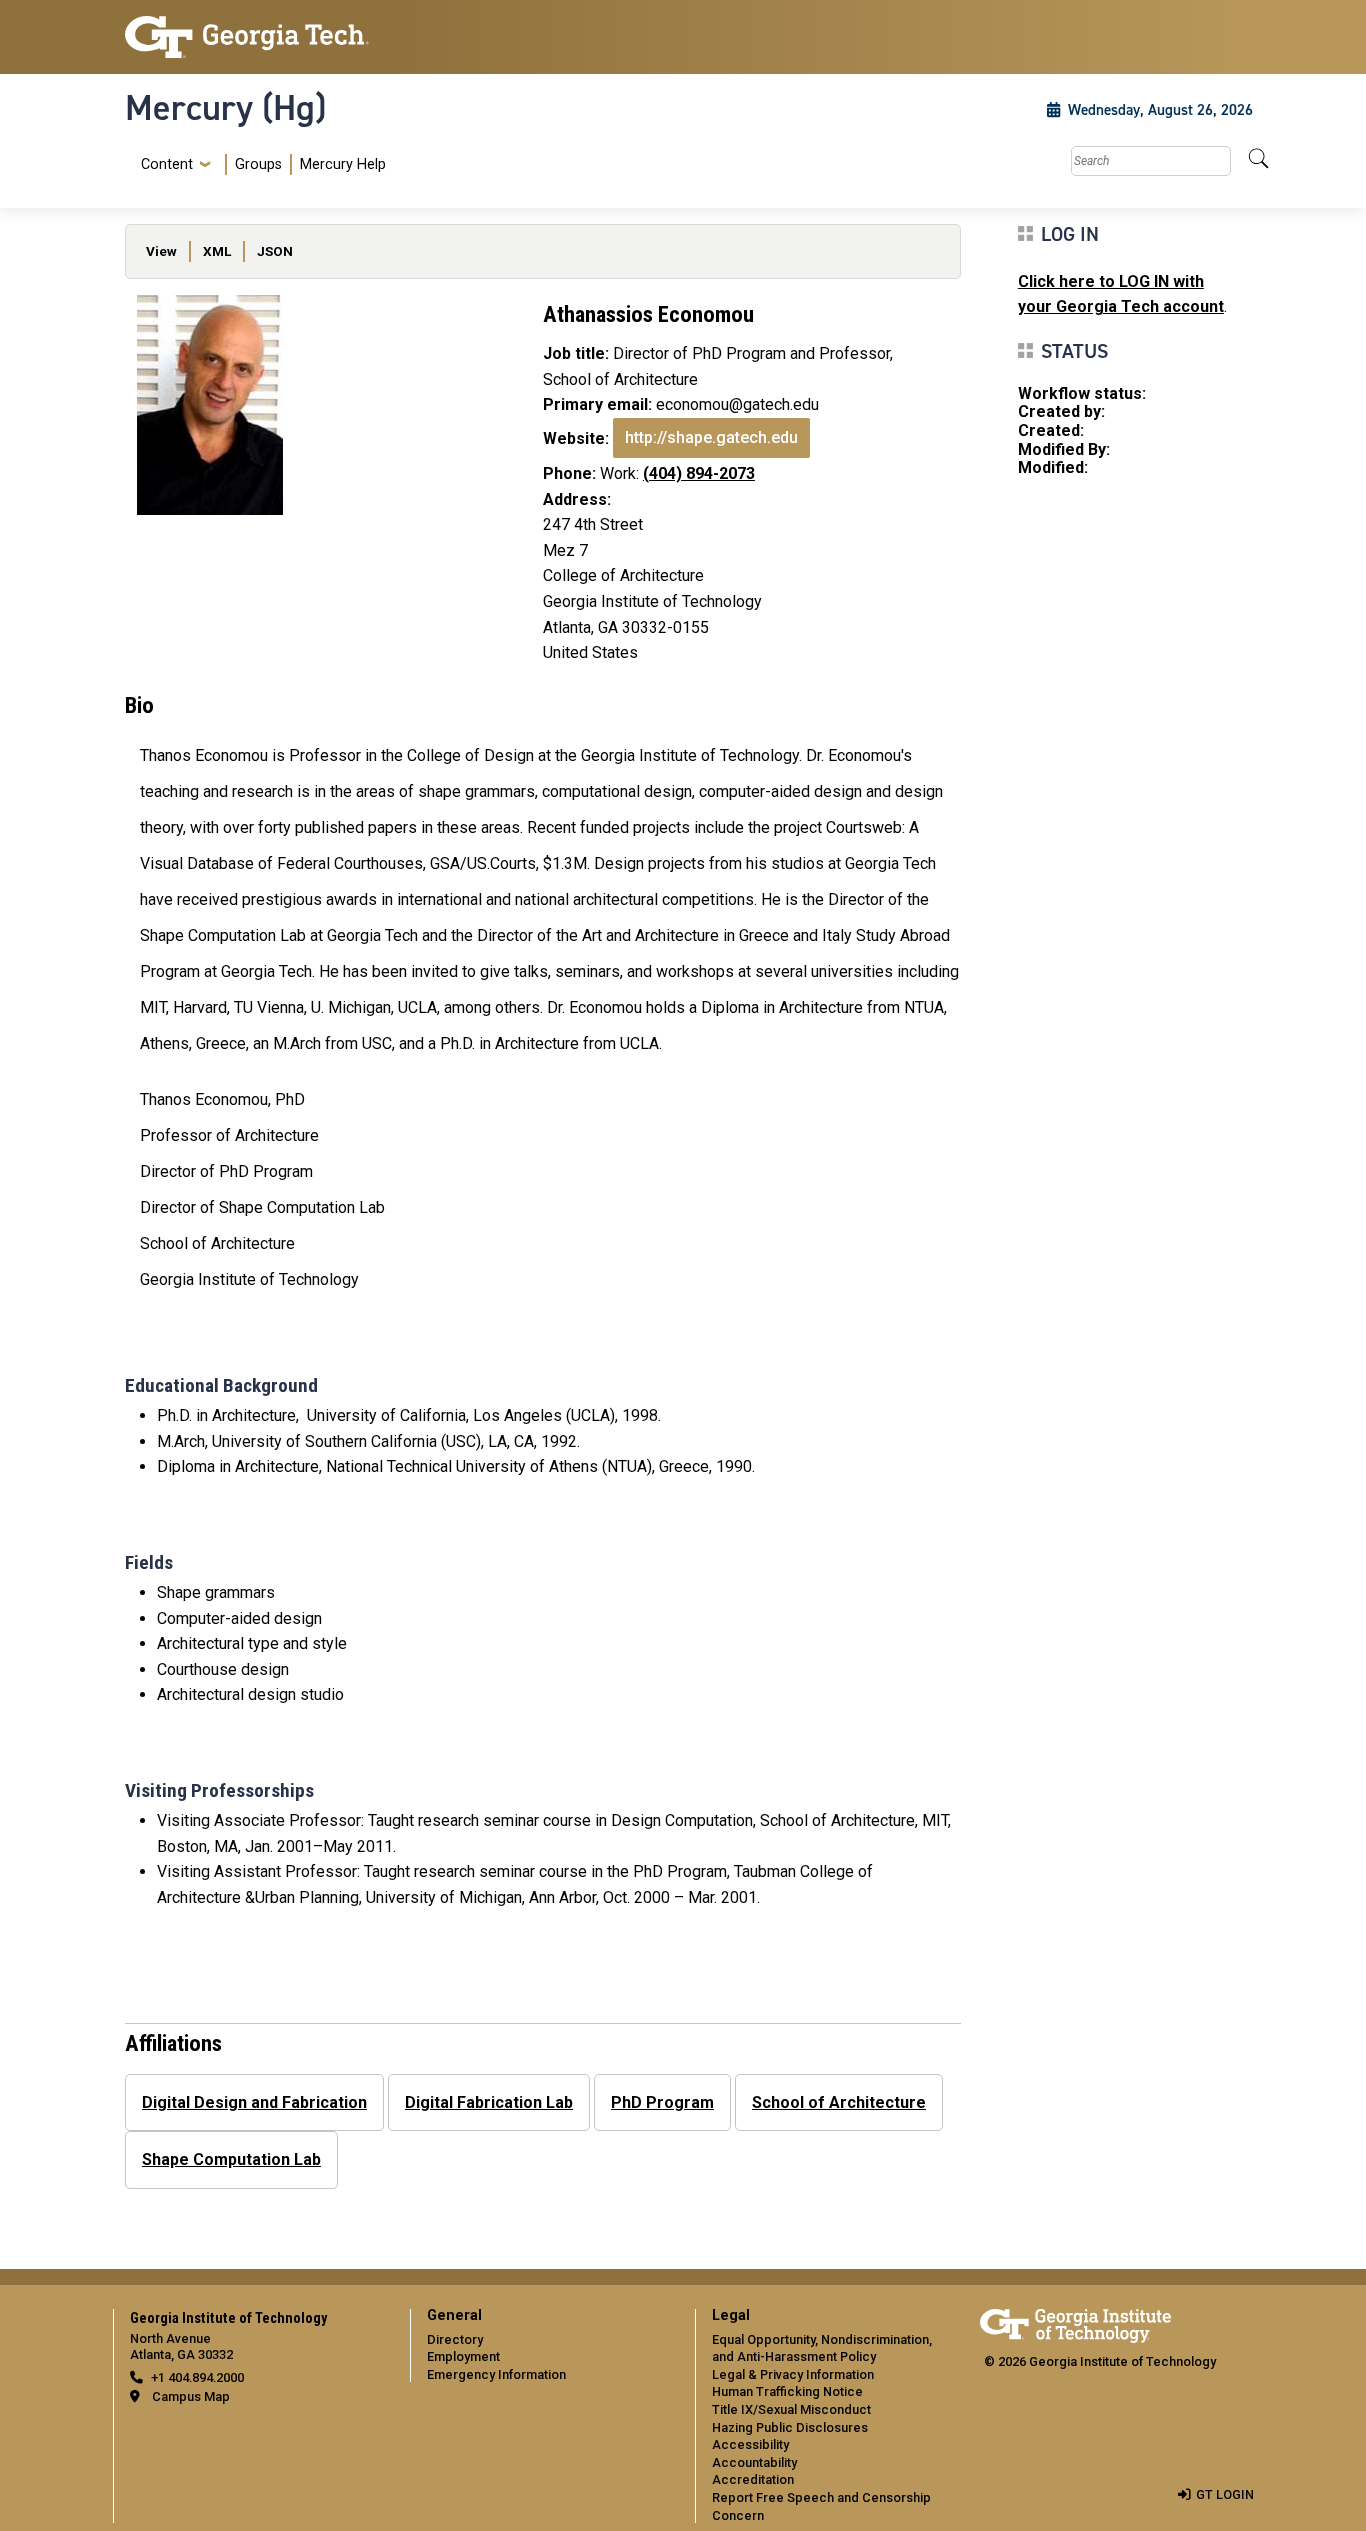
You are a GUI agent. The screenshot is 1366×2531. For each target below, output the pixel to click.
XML (217, 251)
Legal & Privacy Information (793, 2374)
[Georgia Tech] (255, 37)
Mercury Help (343, 164)
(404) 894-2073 (699, 473)
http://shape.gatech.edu (711, 437)
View (161, 251)
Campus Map (191, 2396)
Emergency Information (496, 2374)
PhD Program (662, 2102)
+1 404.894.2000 (197, 2377)
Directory (455, 2339)
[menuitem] (259, 164)
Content (167, 165)
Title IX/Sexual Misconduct (791, 2409)
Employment (463, 2356)
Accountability (754, 2462)
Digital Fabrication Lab (489, 2102)
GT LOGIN (1225, 2494)
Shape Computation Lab (231, 2159)
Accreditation (753, 2479)
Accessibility (750, 2444)
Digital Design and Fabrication (254, 2102)
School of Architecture (839, 2102)
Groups (258, 164)
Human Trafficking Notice (787, 2391)
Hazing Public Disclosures (790, 2427)
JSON (275, 251)
